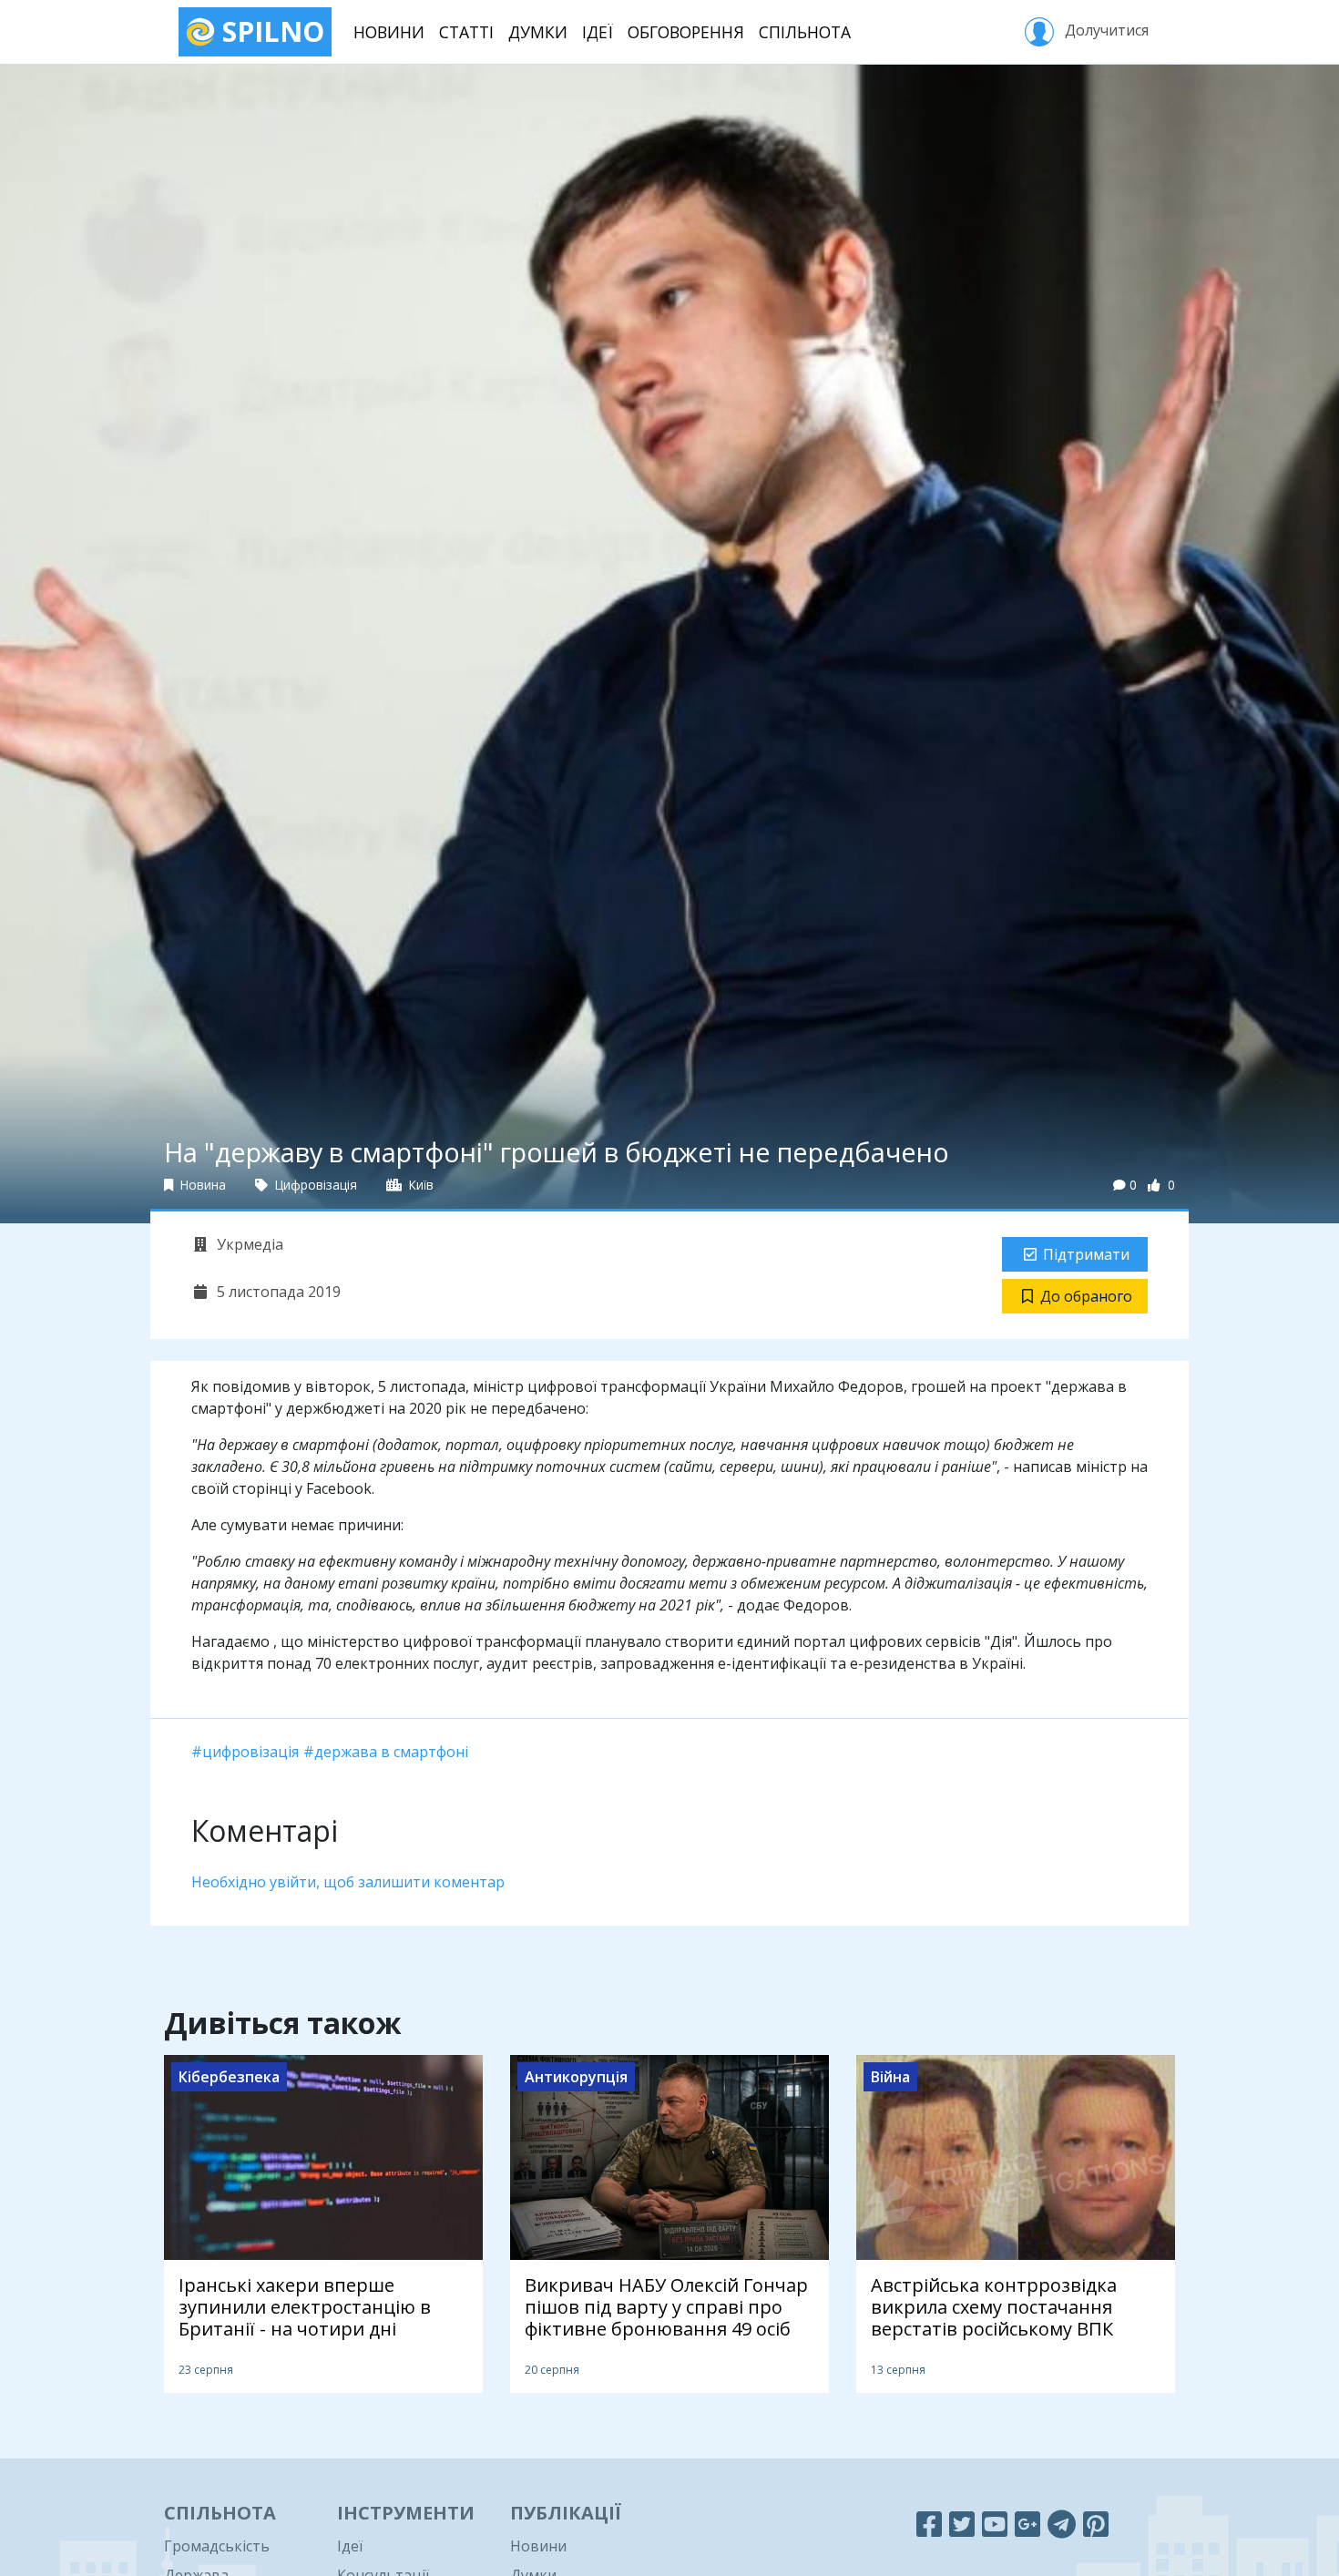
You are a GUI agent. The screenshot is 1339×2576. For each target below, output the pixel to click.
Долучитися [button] (1105, 30)
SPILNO (270, 31)
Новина (201, 1185)
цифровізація (250, 1752)
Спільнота (805, 32)
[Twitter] (962, 2524)
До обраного (1086, 1296)
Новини (389, 32)
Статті (466, 32)
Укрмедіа (248, 1244)
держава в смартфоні (391, 1752)
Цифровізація (314, 1185)
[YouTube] (995, 2524)
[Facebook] (929, 2524)
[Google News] (1027, 2524)
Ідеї (598, 32)
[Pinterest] (1096, 2524)
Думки (538, 32)
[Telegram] (1062, 2524)
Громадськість (217, 2546)
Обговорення (686, 32)
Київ (419, 1185)
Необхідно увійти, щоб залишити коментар (348, 1882)
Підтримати (1086, 1254)
